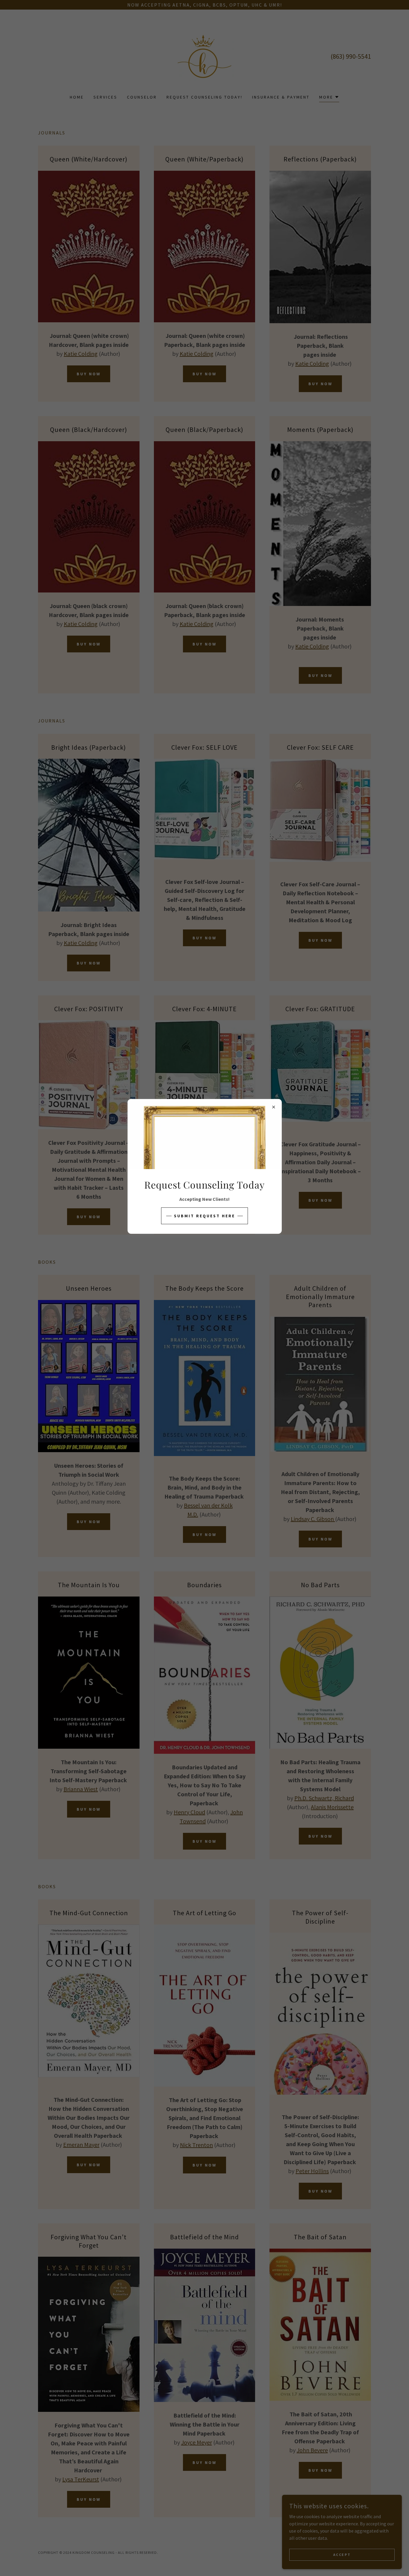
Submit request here (205, 1216)
